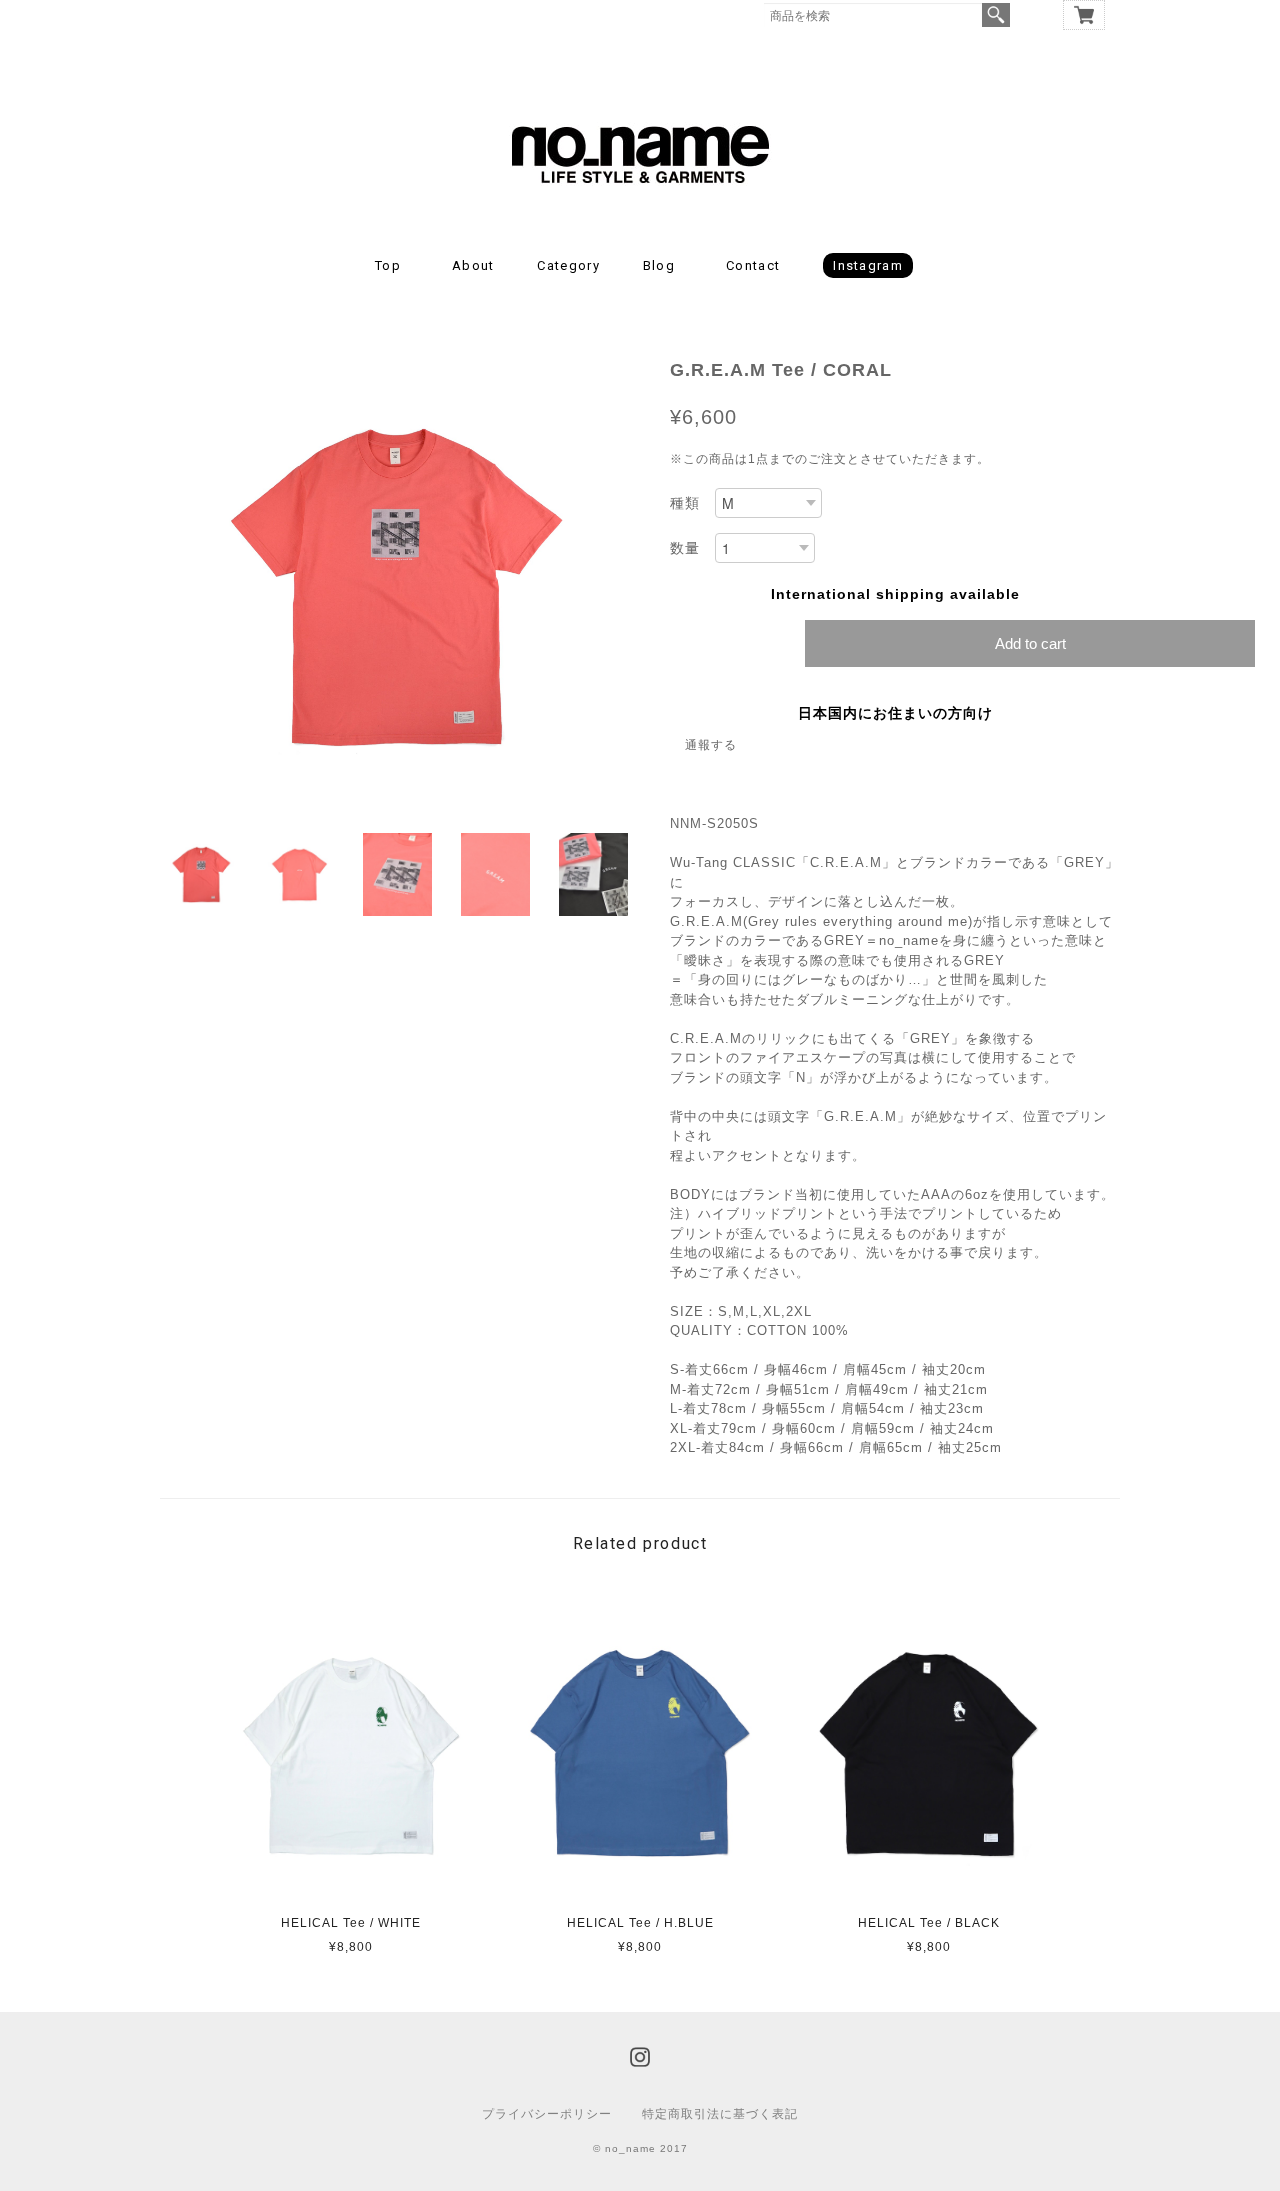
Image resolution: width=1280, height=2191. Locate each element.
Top (388, 265)
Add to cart (1030, 643)
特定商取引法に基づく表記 (720, 2114)
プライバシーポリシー (547, 2114)
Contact (753, 265)
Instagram (868, 265)
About (473, 265)
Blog (659, 265)
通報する (711, 745)
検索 (996, 15)
